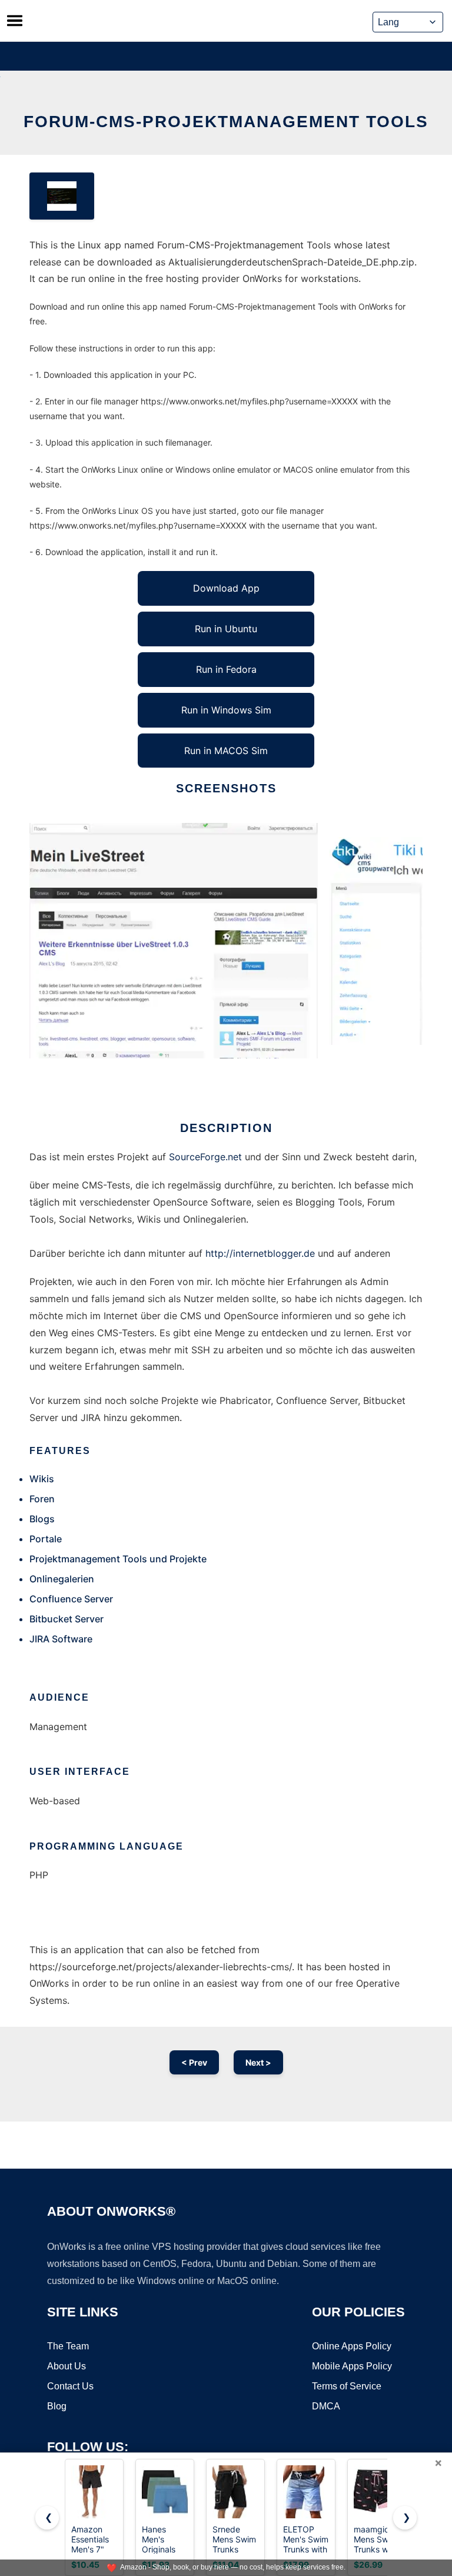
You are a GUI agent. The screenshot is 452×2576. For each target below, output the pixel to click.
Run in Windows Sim (226, 710)
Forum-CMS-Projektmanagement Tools (226, 122)
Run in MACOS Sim (226, 751)
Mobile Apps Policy (352, 2366)
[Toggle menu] (15, 21)
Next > (258, 2062)
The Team (68, 2346)
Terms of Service (347, 2386)
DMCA (326, 2406)
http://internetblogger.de (260, 1253)
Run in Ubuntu (226, 629)
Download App (226, 588)
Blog (57, 2406)
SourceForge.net (205, 1157)
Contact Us (70, 2386)
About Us (67, 2366)
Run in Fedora (226, 669)
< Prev (194, 2062)
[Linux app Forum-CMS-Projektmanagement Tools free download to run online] (62, 196)
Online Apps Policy (352, 2346)
